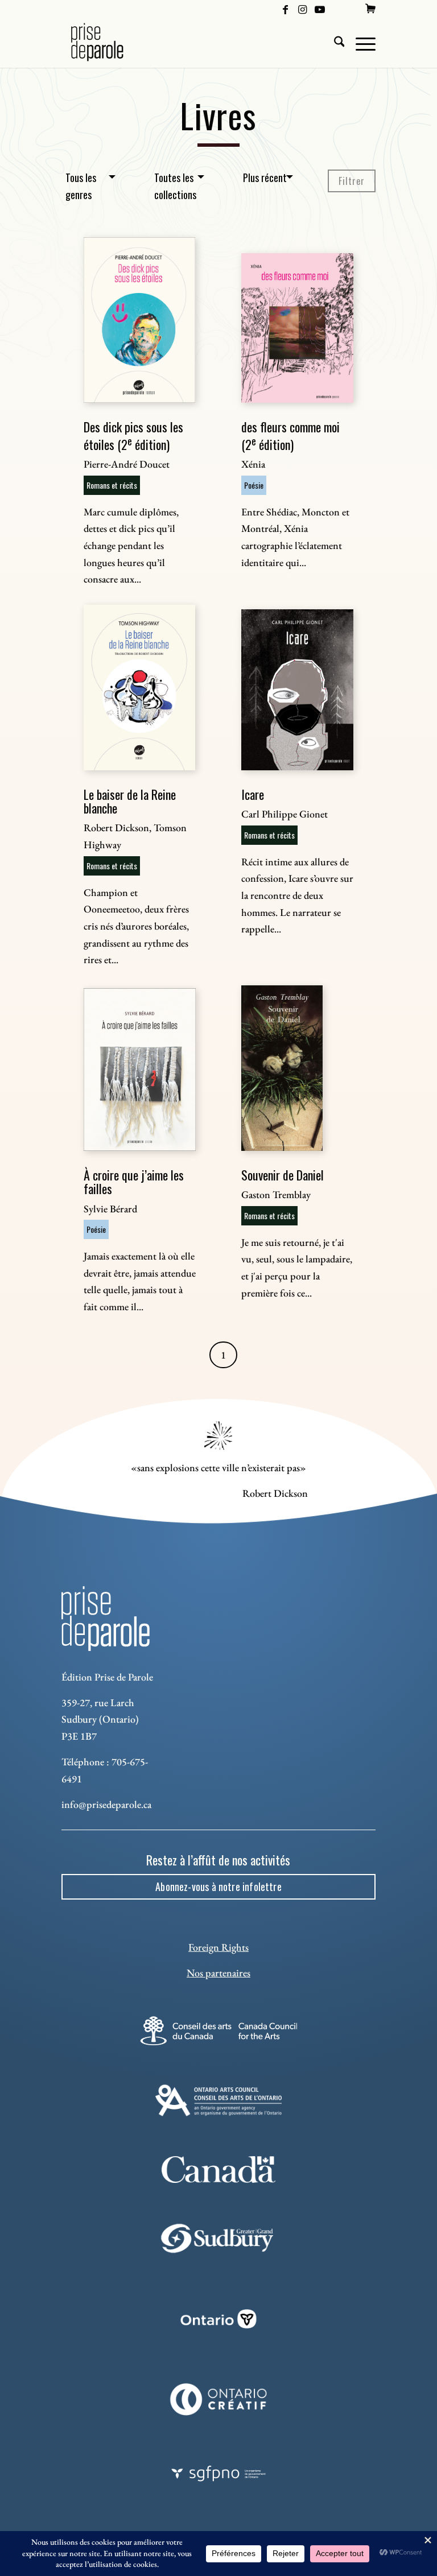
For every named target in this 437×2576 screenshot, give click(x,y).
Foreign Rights (218, 1947)
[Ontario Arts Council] (218, 2100)
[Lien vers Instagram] (302, 9)
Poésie (254, 485)
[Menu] (360, 42)
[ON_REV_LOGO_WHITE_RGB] (218, 2319)
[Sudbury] (218, 2238)
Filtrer (352, 181)
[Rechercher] (334, 42)
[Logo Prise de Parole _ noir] (111, 42)
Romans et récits (112, 485)
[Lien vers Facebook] (285, 9)
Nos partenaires (218, 1973)
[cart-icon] (370, 9)
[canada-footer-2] (218, 2170)
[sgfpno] (218, 2474)
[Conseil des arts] (218, 2031)
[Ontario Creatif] (218, 2399)
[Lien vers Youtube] (320, 9)
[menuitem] (370, 9)
